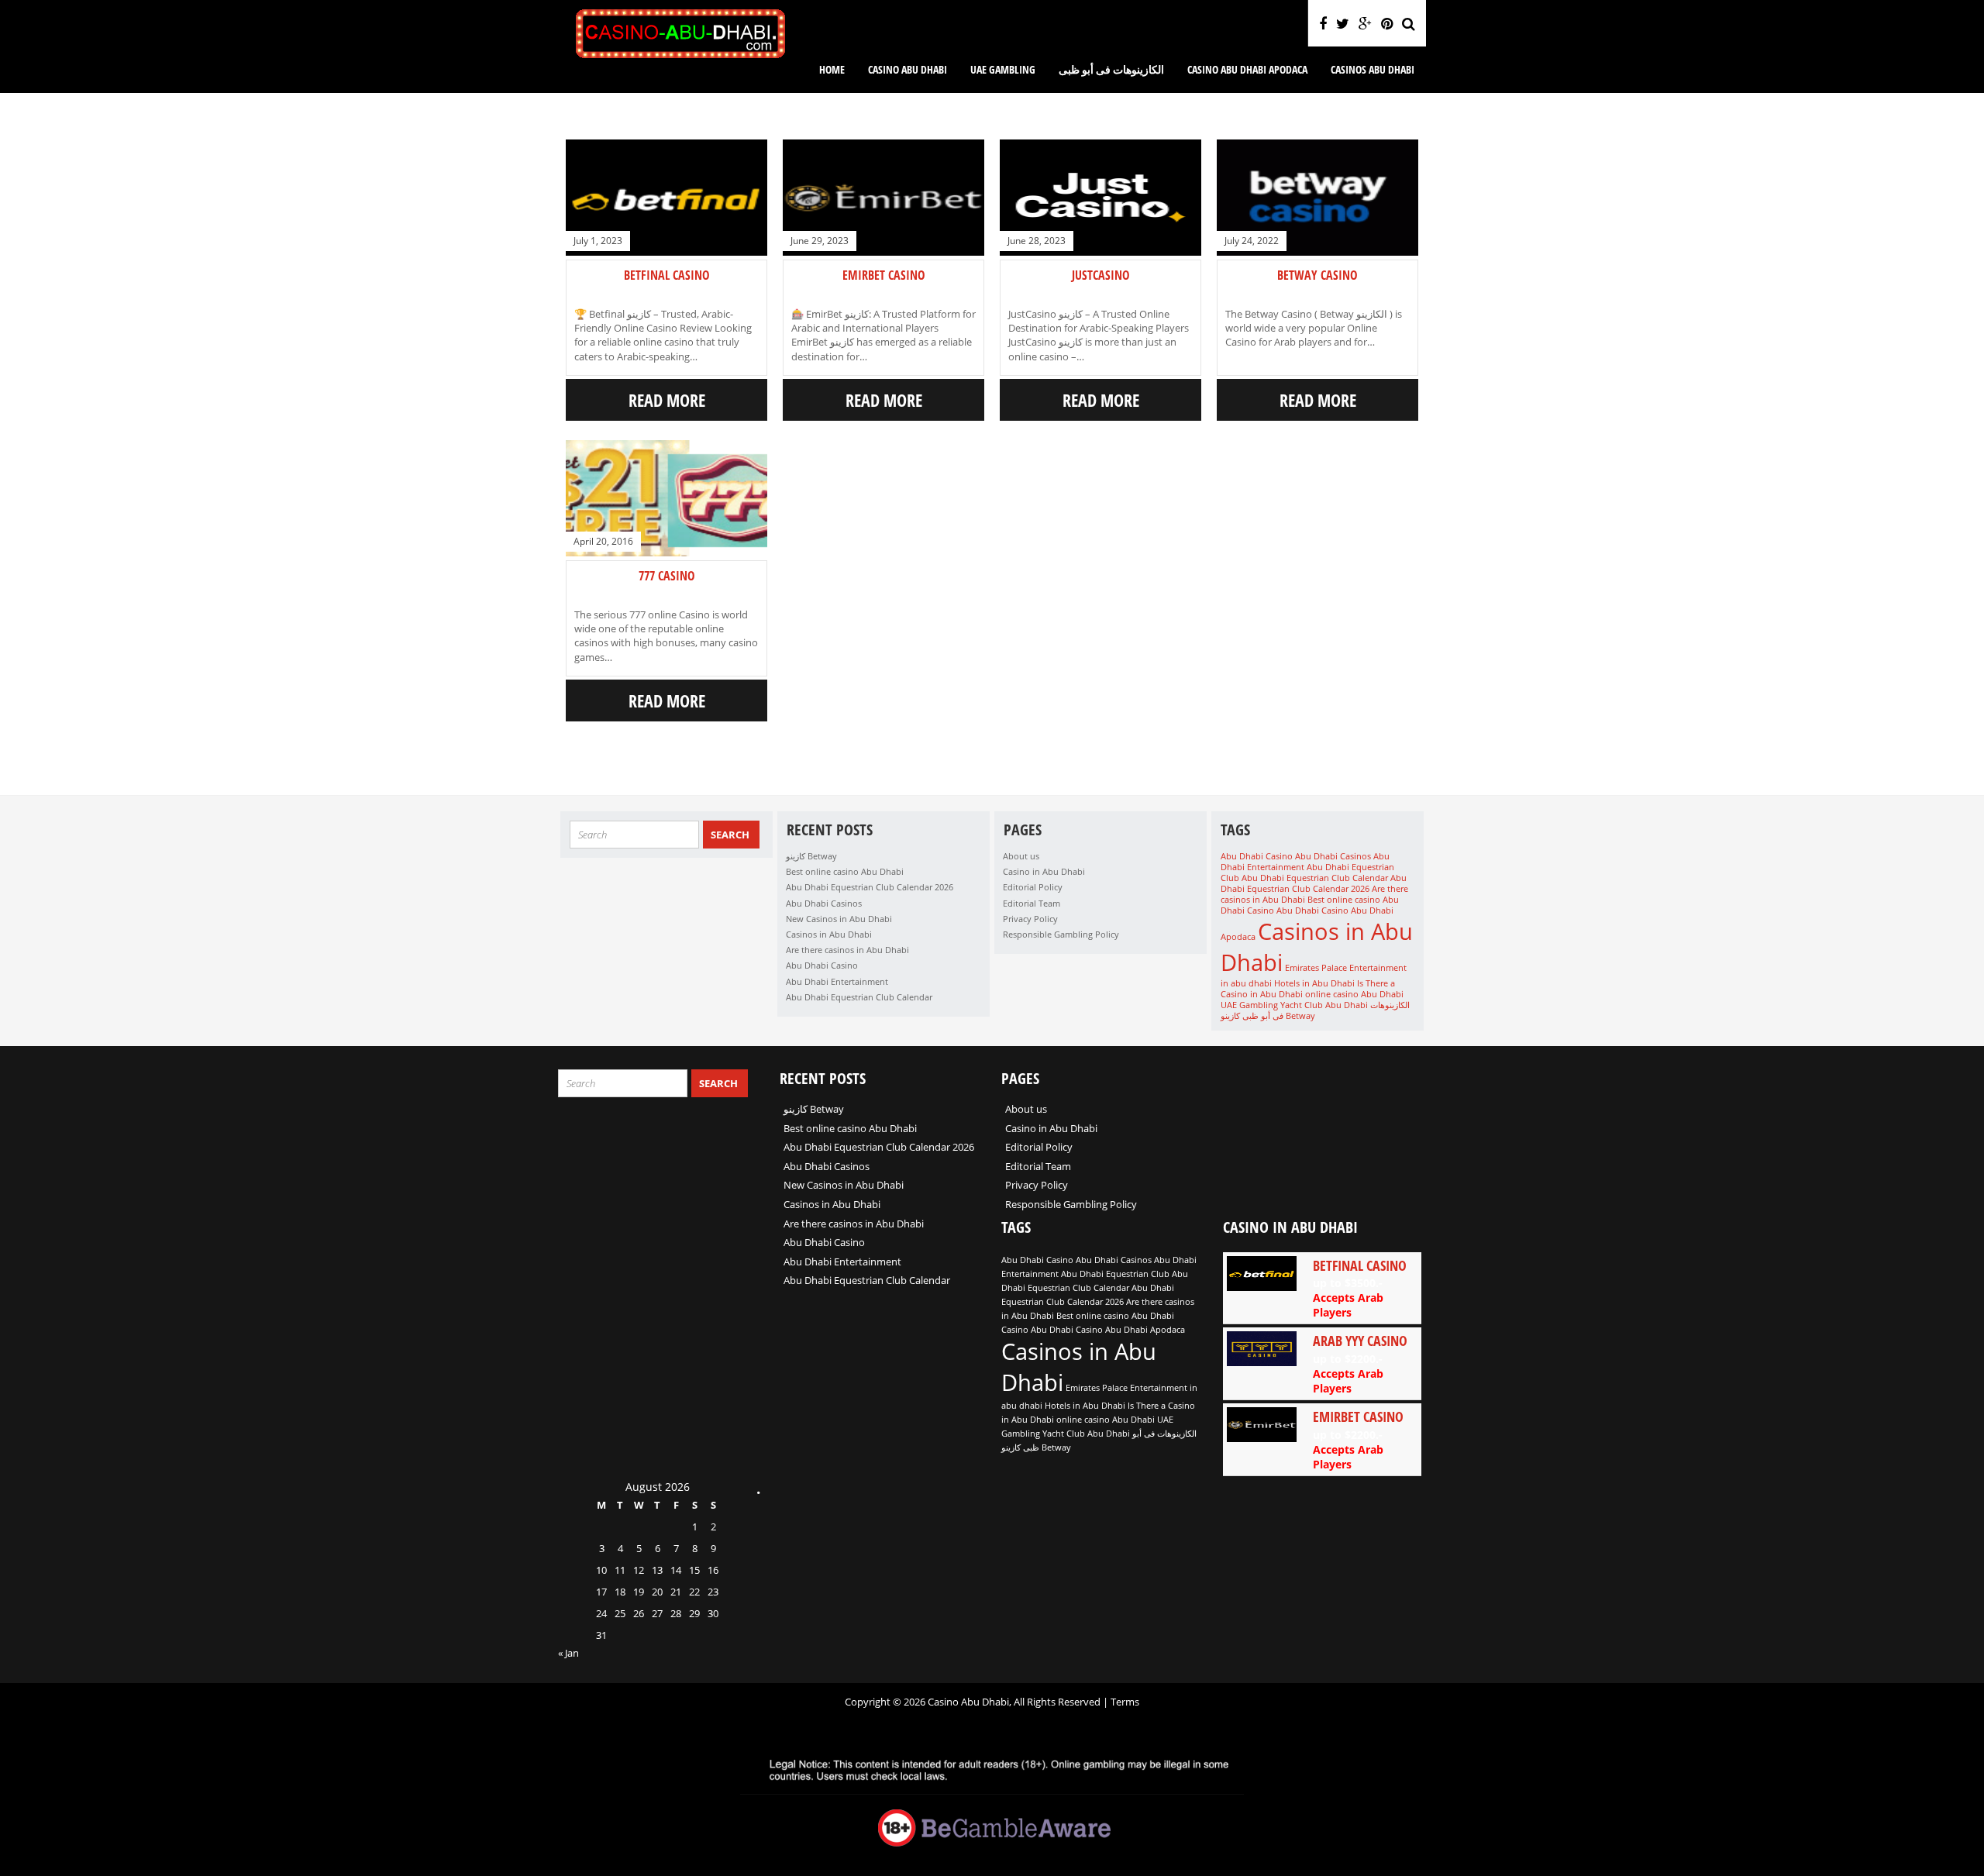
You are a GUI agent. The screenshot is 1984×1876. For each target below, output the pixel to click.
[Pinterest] (1387, 23)
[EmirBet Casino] (1322, 1439)
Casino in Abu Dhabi (1044, 871)
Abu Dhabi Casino (822, 965)
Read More (667, 400)
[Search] (1409, 23)
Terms (1125, 1702)
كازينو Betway (811, 856)
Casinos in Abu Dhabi (829, 934)
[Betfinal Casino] (1322, 1288)
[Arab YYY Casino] (1322, 1363)
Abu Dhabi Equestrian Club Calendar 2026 (870, 887)
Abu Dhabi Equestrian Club (1115, 1274)
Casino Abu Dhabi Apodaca (1247, 69)
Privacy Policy (1030, 919)
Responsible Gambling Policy (1061, 934)
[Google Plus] (1365, 23)
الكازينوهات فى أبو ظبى (1111, 69)
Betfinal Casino (667, 275)
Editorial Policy (1033, 887)
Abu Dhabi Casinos (824, 903)
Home (832, 69)
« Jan (568, 1653)
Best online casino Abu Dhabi (845, 871)
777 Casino (667, 576)
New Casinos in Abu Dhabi (839, 919)
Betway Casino (1317, 275)
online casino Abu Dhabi (1354, 994)
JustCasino (1101, 275)
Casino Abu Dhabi (908, 69)
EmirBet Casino (884, 275)
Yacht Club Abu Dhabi (1324, 1005)
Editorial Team (1032, 903)
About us (1021, 856)
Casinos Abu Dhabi (1373, 69)
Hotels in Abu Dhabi (1314, 983)
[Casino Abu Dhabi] (680, 57)
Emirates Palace (1316, 968)
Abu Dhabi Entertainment (837, 981)
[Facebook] (1323, 23)
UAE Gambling (1003, 69)
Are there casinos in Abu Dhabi (847, 950)
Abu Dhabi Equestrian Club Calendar (859, 997)
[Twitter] (1343, 23)
